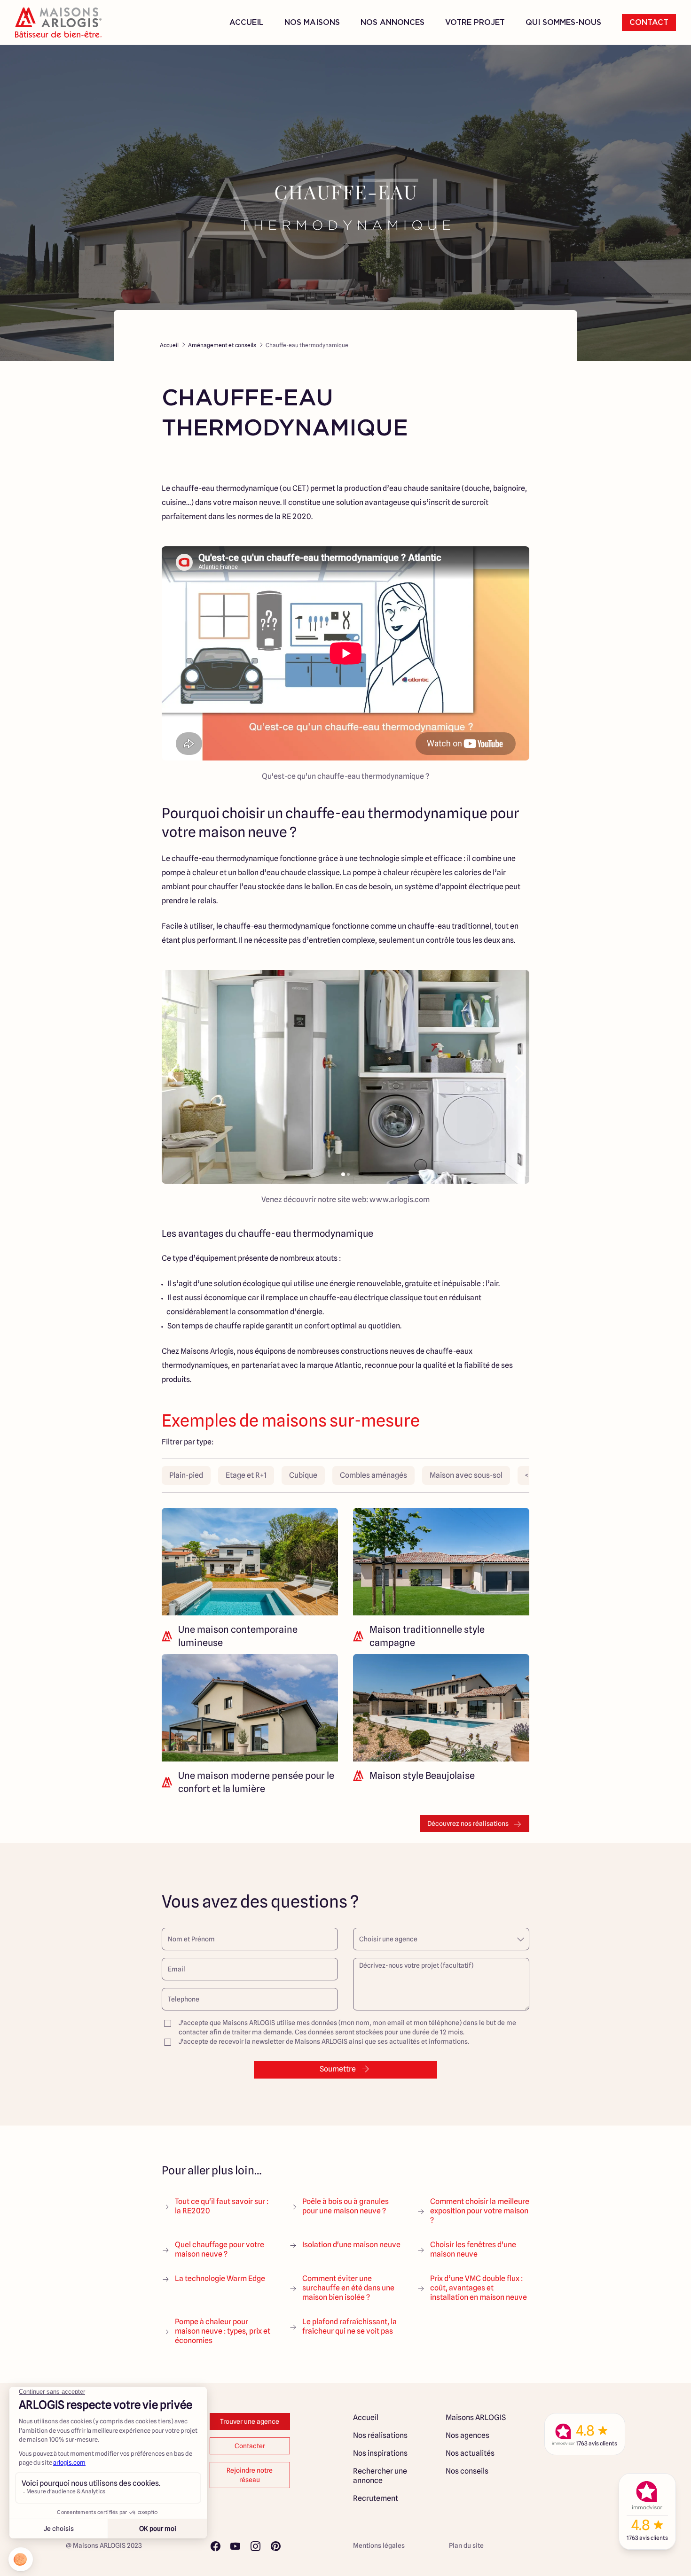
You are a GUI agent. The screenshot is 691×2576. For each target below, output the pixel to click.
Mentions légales (379, 2545)
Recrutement (376, 2498)
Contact (649, 23)
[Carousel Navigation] (346, 1074)
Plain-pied (186, 1475)
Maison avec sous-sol (466, 1475)
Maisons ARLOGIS (476, 2417)
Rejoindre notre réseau (250, 2475)
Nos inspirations (380, 2453)
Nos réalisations (380, 2435)
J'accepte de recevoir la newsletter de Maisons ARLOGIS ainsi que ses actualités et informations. (324, 2041)
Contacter (250, 2446)
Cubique (303, 1475)
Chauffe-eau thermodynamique (307, 345)
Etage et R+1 (246, 1475)
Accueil (247, 23)
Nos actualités (470, 2453)
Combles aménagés (373, 1475)
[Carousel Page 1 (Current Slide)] (343, 1174)
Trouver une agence (250, 2421)
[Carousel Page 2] (348, 1174)
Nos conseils (467, 2471)
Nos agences (467, 2435)
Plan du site (466, 2545)
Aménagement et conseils (222, 345)
